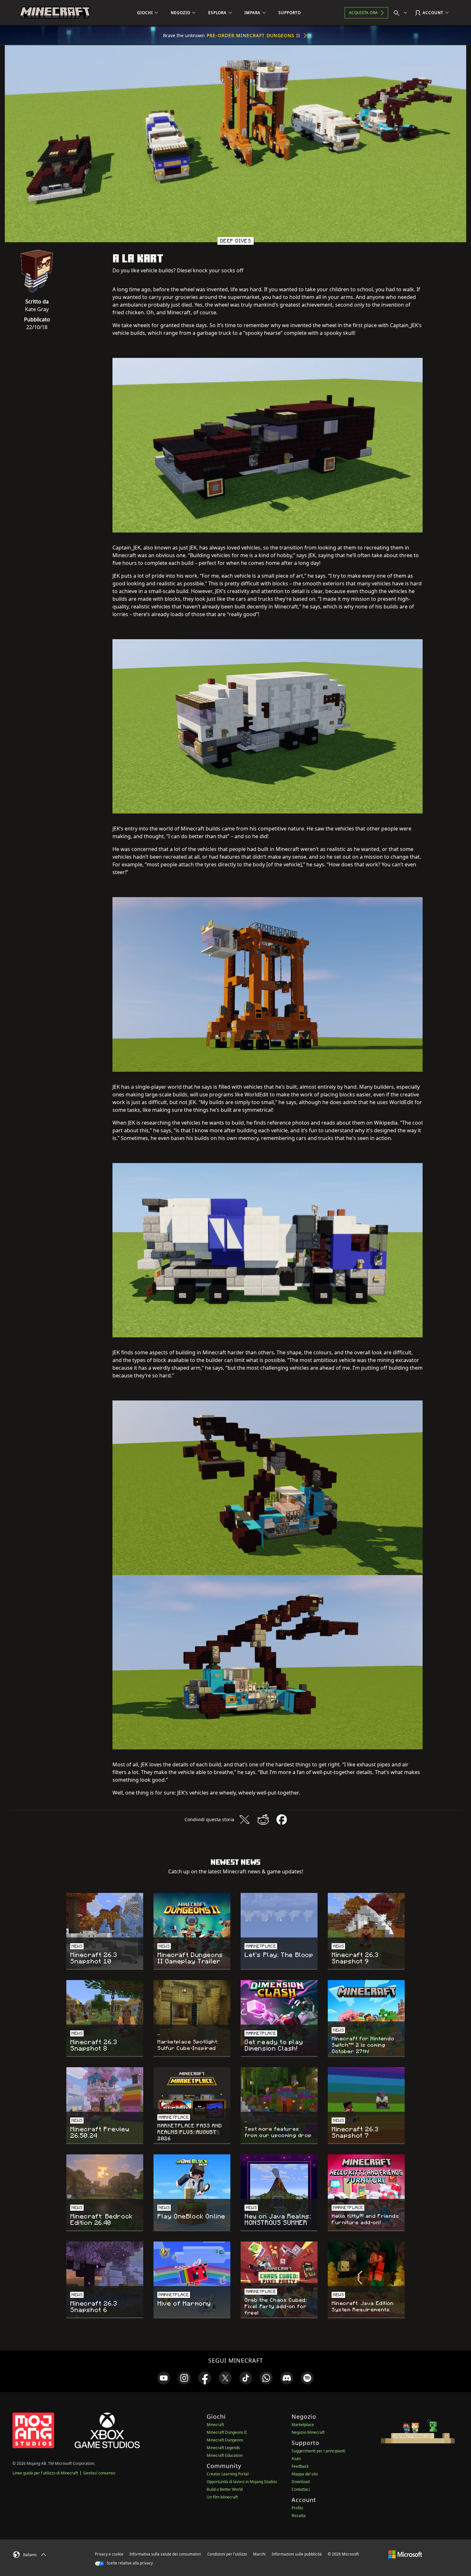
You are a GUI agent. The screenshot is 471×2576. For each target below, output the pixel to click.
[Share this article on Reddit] (263, 1820)
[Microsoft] (405, 2554)
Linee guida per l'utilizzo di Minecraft (45, 2473)
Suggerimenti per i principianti (318, 2451)
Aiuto (296, 2459)
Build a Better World (225, 2489)
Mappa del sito (305, 2474)
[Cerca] (402, 13)
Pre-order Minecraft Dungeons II (253, 35)
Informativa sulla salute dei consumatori (165, 2554)
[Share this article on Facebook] (282, 1820)
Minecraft (215, 2425)
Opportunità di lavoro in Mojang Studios (242, 2482)
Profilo (297, 2508)
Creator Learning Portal (228, 2474)
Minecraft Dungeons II (227, 2432)
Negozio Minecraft (308, 2432)
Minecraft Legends (223, 2448)
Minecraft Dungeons (225, 2440)
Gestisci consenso (99, 2473)
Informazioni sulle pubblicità (297, 2554)
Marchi (259, 2554)
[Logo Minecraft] (55, 13)
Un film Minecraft (222, 2497)
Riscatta (299, 2516)
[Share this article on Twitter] (244, 1820)
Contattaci (301, 2489)
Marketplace (303, 2425)
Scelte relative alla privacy (129, 2563)
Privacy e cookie (109, 2554)
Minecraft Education (225, 2455)
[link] (164, 2378)
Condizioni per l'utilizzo (227, 2554)
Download (301, 2482)
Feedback (300, 2466)
